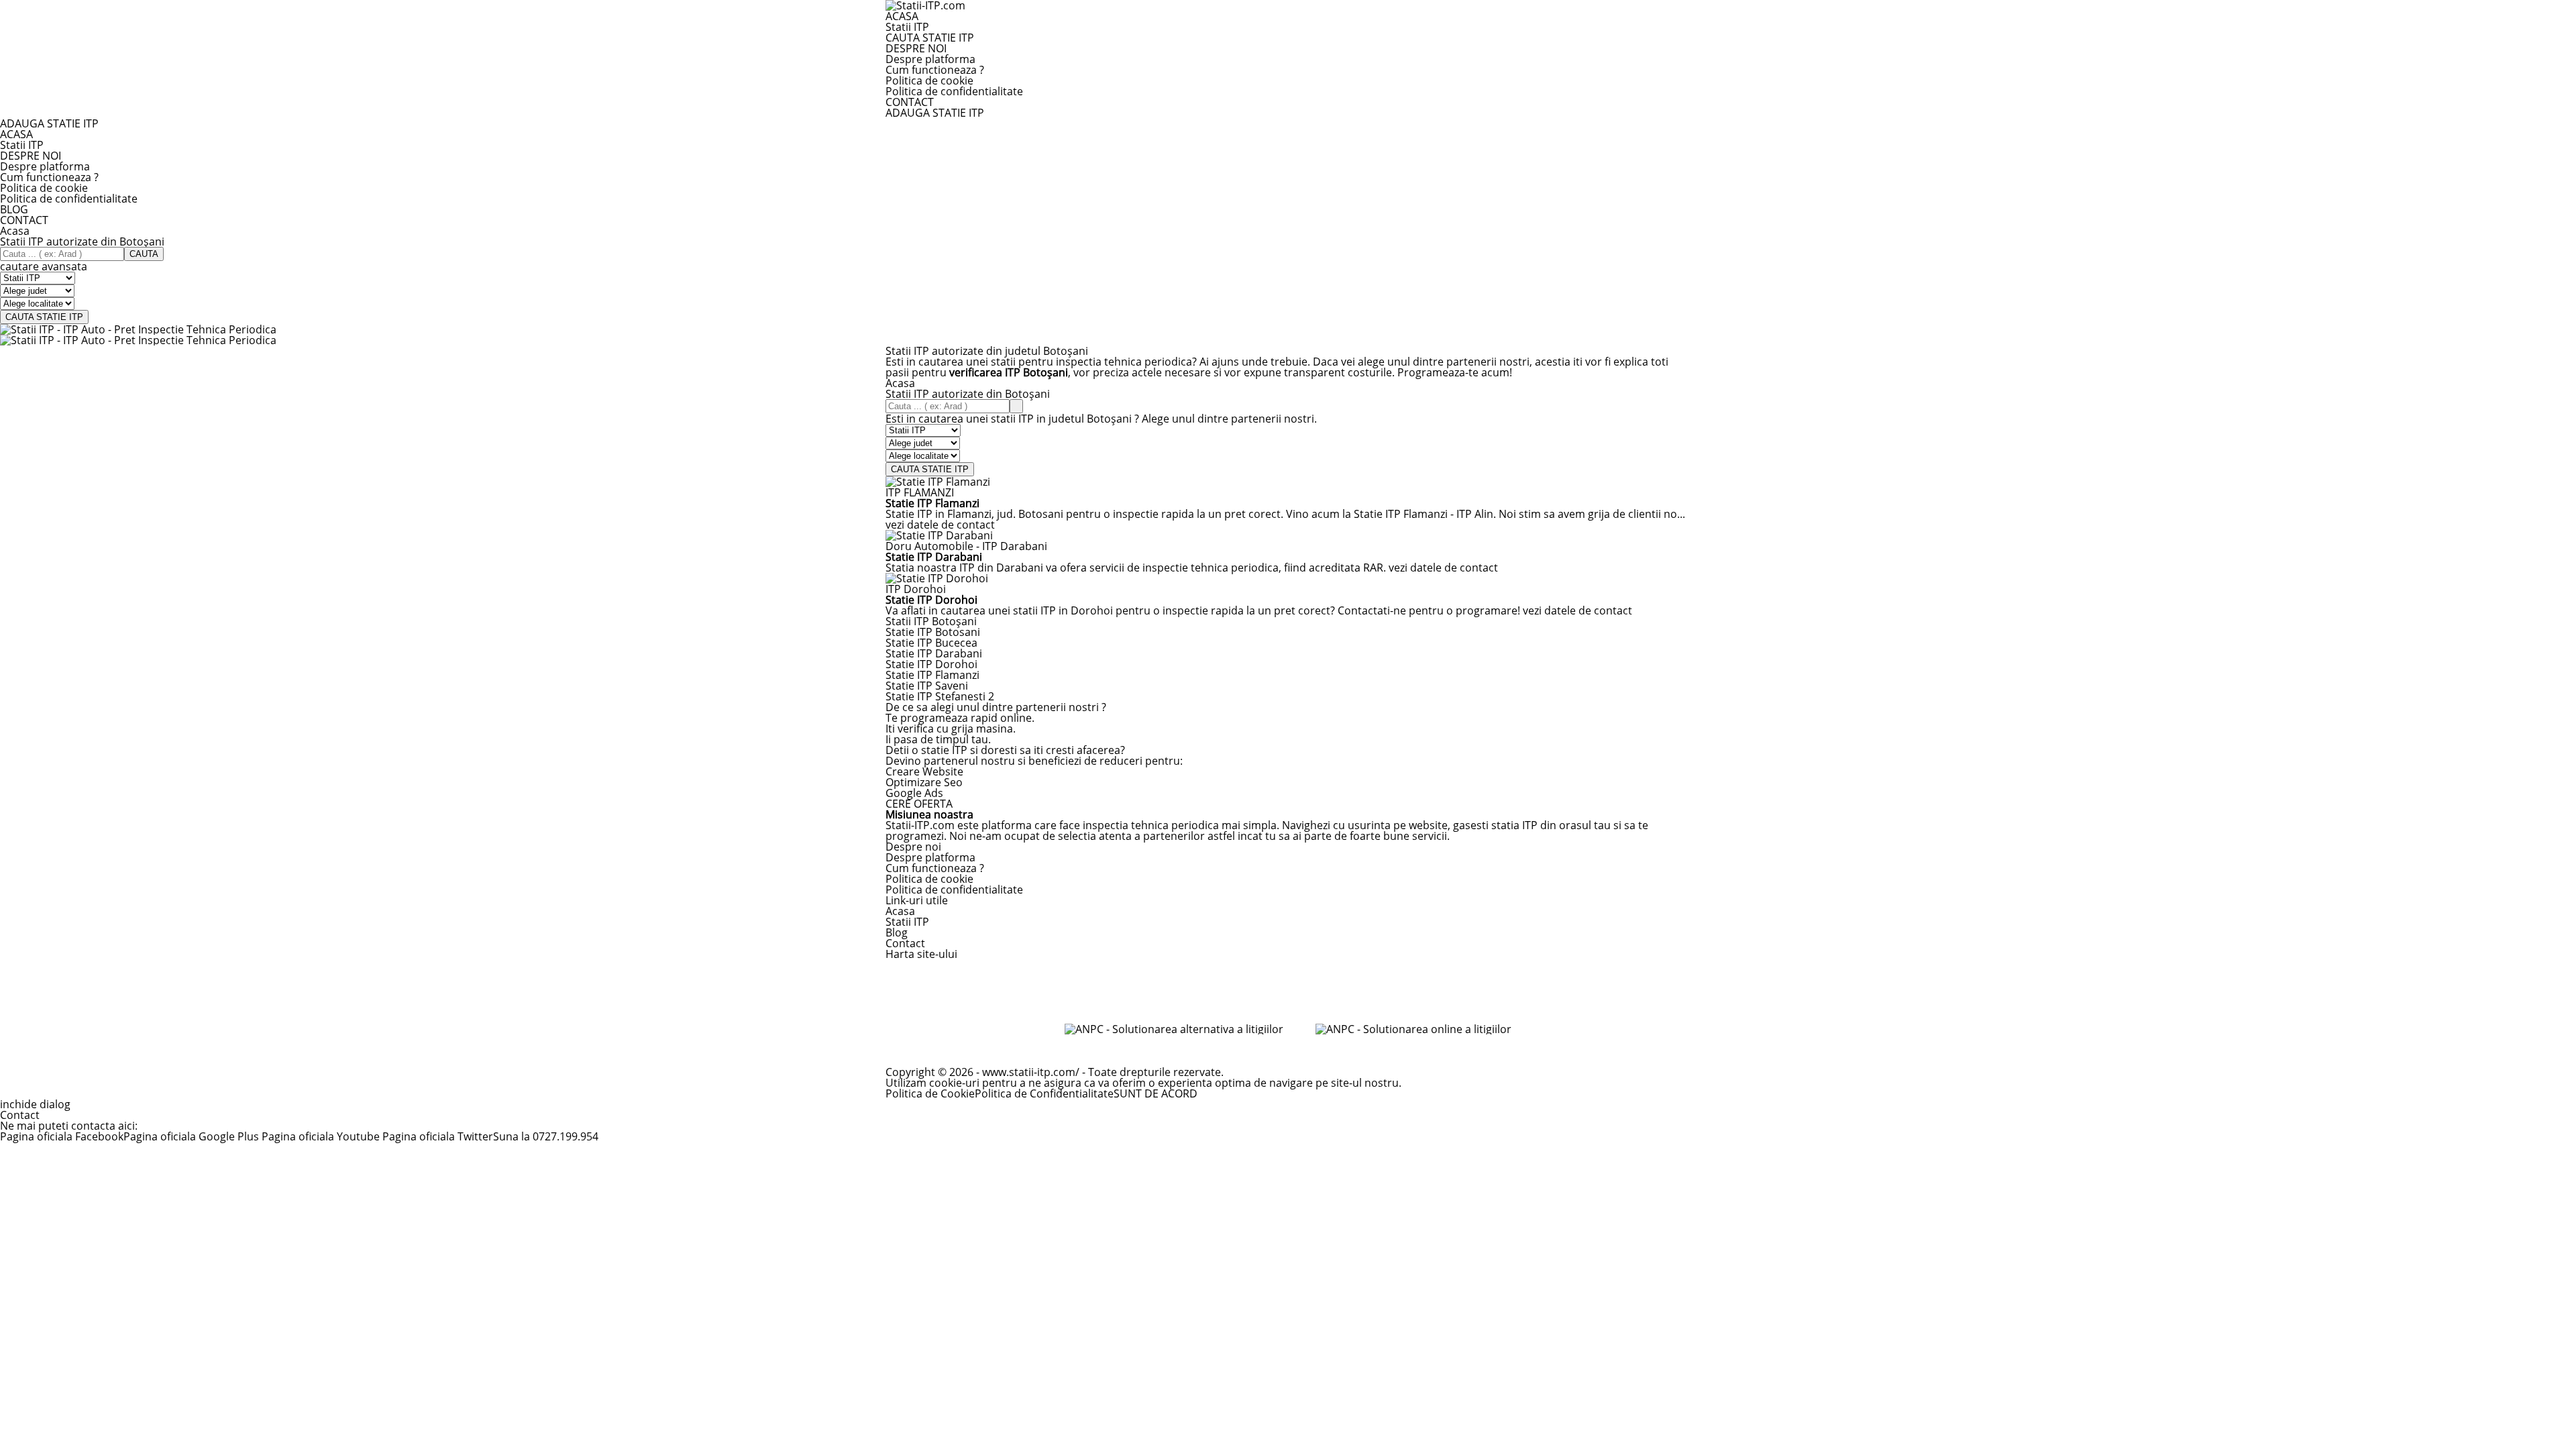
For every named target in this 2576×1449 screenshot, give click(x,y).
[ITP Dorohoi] (937, 578)
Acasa (15, 231)
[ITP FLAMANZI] (938, 482)
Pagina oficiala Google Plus (193, 1136)
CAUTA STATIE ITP (930, 38)
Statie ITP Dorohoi (931, 664)
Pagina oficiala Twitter (436, 1136)
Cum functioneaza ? (935, 70)
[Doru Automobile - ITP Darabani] (939, 535)
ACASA (902, 16)
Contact (905, 943)
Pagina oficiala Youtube (321, 1136)
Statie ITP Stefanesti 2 (940, 696)
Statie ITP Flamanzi (932, 675)
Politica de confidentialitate (954, 91)
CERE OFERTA (919, 804)
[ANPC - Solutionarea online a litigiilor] (1413, 1029)
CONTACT (910, 102)
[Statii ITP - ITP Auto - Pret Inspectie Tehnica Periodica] (138, 329)
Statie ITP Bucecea (931, 643)
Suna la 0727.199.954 (546, 1136)
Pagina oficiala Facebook (62, 1136)
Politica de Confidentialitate (1044, 1093)
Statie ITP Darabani (934, 653)
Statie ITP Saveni (927, 686)
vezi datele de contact (940, 525)
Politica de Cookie (930, 1093)
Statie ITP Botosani (933, 632)
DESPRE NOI (916, 48)
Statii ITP (907, 27)
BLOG (14, 209)
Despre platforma (930, 59)
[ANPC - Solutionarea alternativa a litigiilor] (1174, 1029)
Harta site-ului (921, 954)
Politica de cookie (929, 80)
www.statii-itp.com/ (1031, 1072)
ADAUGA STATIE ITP (935, 113)
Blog (897, 932)
